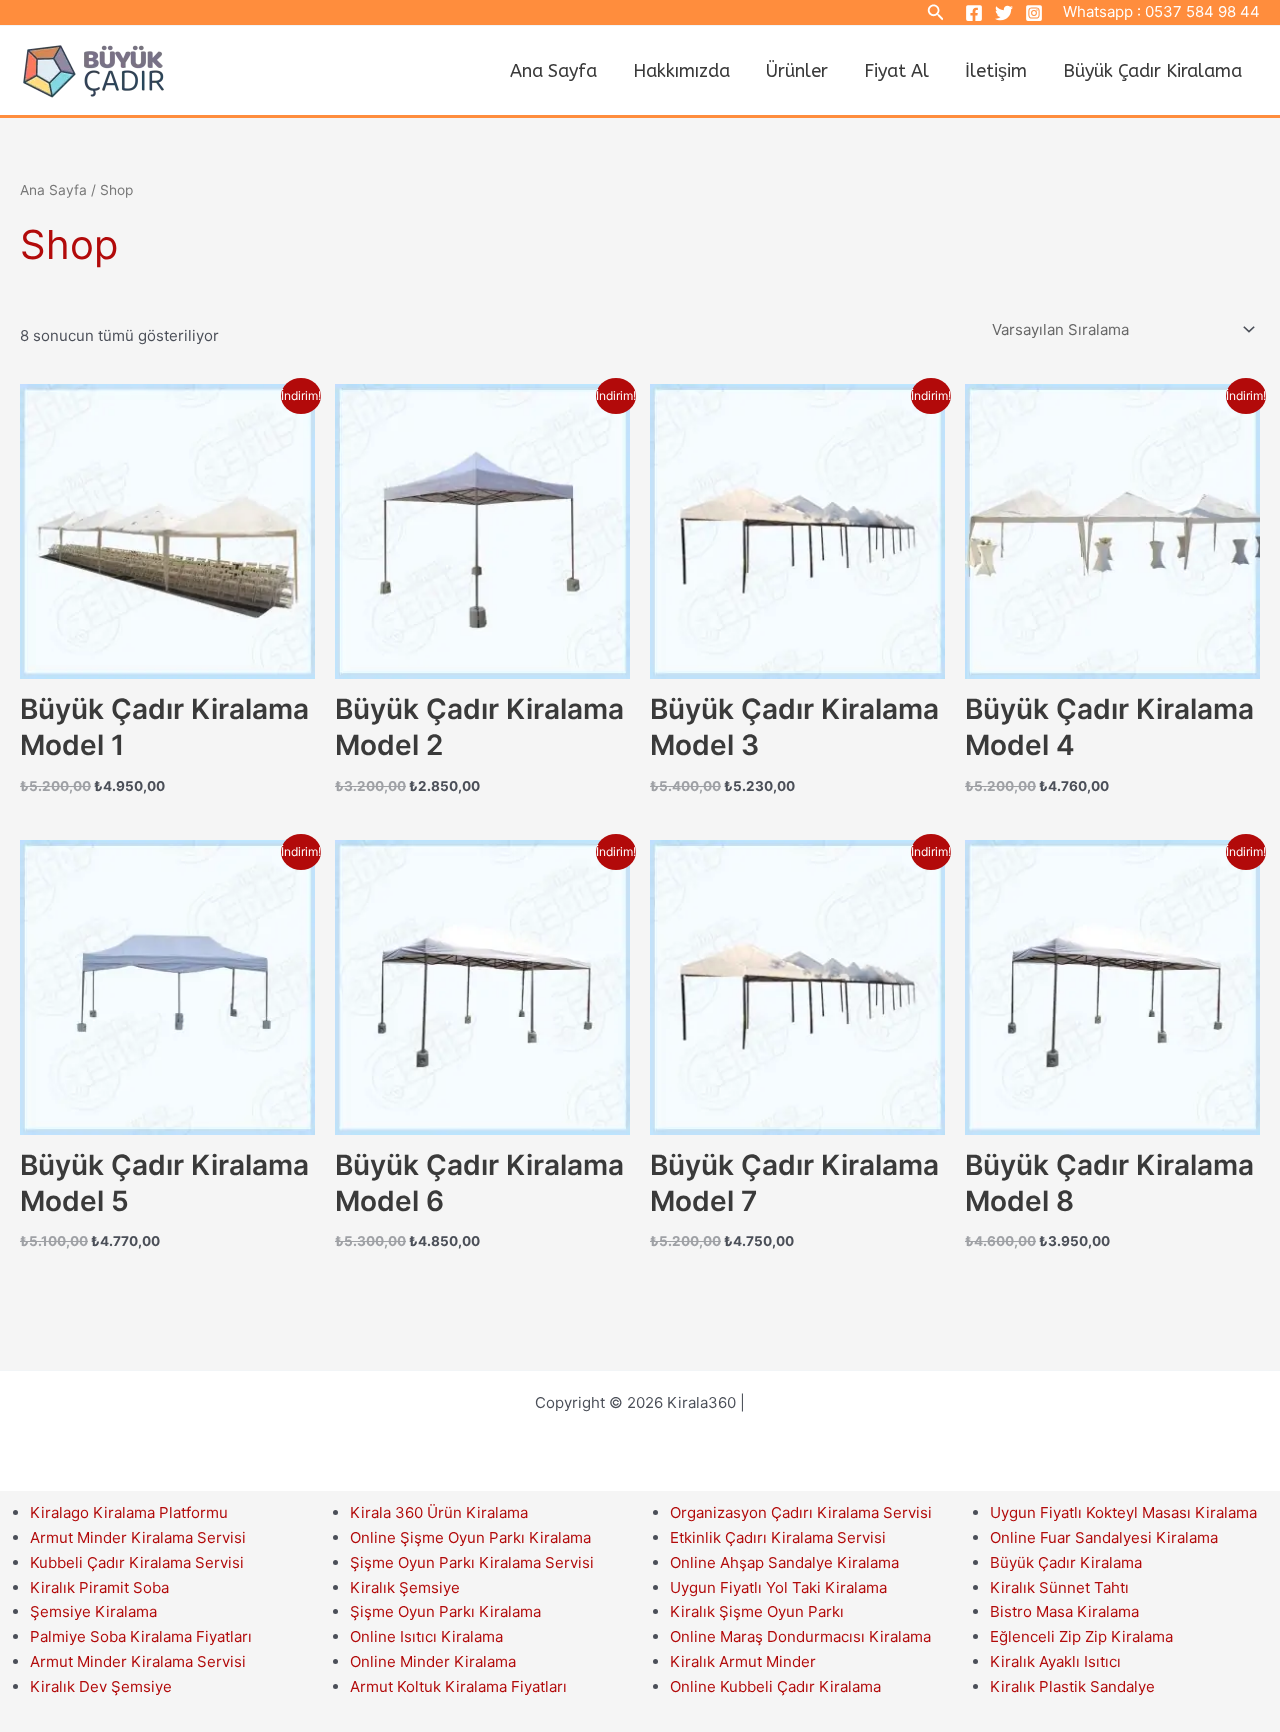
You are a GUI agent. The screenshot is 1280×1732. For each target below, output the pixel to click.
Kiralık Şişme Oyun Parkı (757, 1611)
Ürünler (797, 71)
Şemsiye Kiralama (93, 1611)
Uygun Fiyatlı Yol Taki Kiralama (778, 1587)
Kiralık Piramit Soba (99, 1587)
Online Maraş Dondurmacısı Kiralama (800, 1636)
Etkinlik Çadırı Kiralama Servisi (778, 1537)
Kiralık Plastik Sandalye (1072, 1686)
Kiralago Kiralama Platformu (129, 1512)
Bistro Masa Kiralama (1064, 1611)
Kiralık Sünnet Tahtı (1059, 1587)
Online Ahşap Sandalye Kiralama (784, 1562)
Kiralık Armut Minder (743, 1661)
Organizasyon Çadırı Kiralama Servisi (801, 1512)
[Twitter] (1004, 13)
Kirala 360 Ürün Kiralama (439, 1512)
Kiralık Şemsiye (405, 1587)
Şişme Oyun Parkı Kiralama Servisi (472, 1562)
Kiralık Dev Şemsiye (101, 1686)
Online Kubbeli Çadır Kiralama (775, 1686)
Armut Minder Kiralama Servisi (138, 1537)
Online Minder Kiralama (433, 1661)
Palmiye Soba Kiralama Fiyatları (141, 1636)
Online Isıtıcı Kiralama (426, 1636)
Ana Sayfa (553, 71)
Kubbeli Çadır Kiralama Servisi (137, 1562)
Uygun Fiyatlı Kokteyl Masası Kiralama (1123, 1512)
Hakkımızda (681, 71)
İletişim (996, 71)
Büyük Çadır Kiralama (1152, 71)
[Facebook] (974, 13)
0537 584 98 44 (1202, 11)
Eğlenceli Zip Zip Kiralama (1081, 1636)
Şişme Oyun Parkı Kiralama (445, 1611)
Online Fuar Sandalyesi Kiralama (1104, 1537)
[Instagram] (1034, 13)
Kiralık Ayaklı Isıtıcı (1055, 1661)
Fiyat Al (896, 71)
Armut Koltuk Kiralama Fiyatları (458, 1686)
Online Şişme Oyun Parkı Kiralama (470, 1537)
